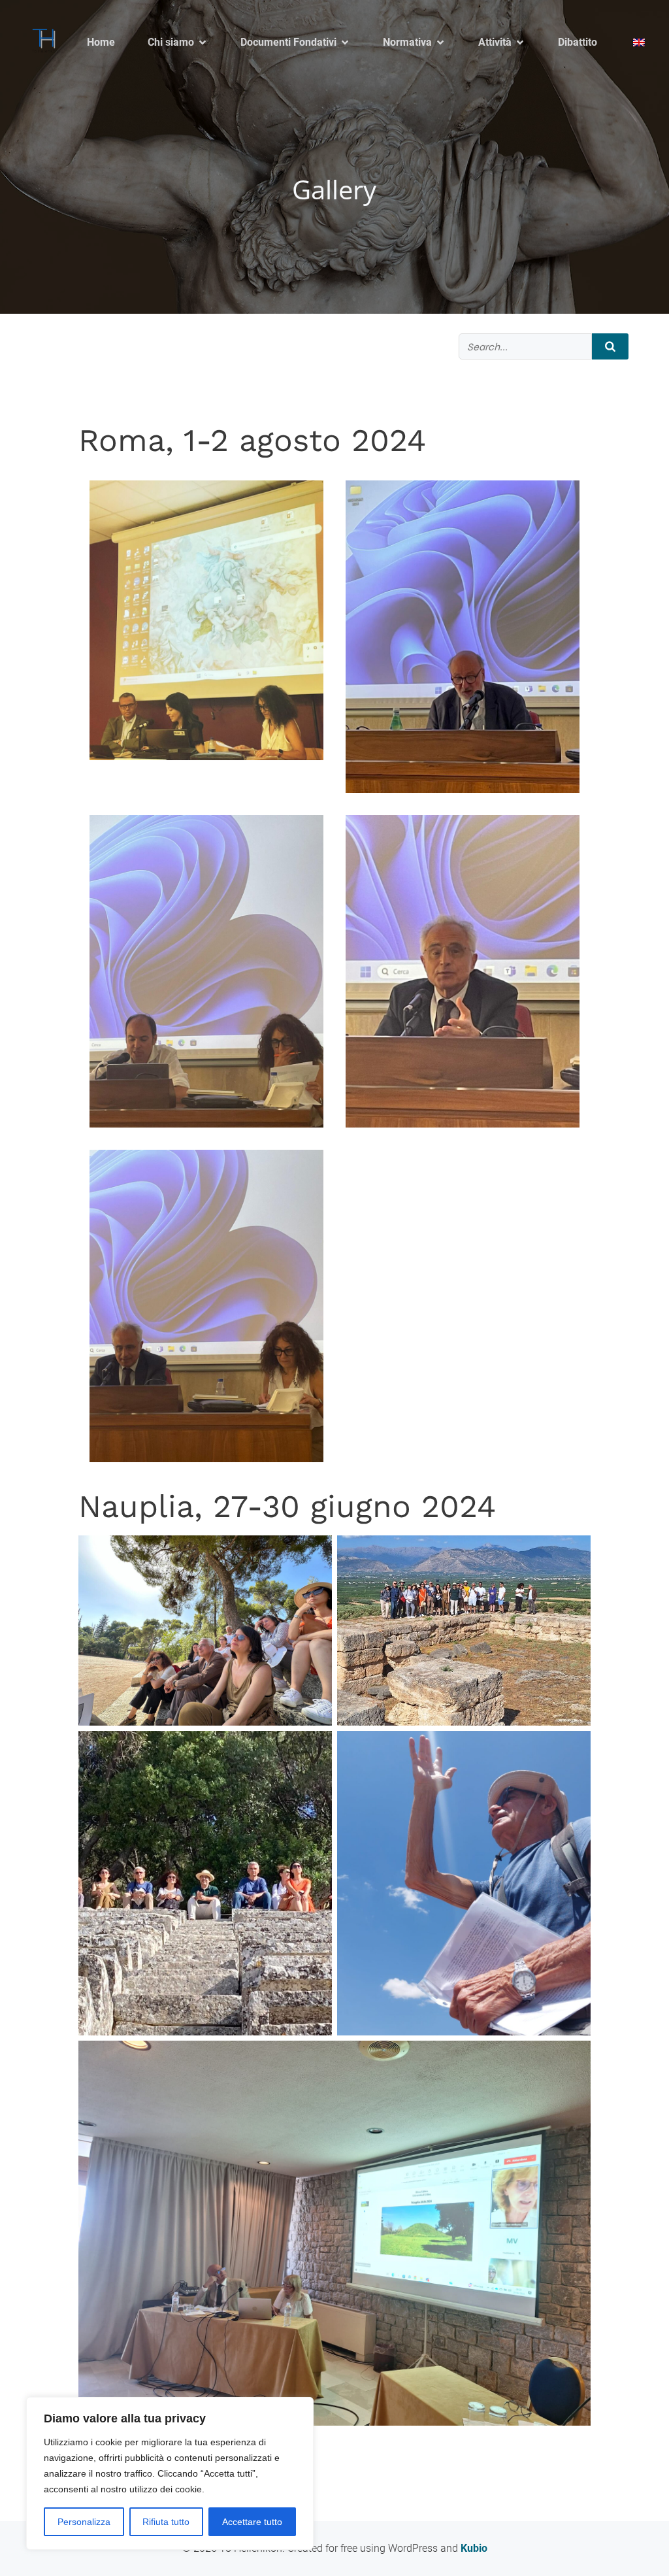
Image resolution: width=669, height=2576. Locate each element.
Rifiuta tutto (166, 2522)
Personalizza (84, 2522)
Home (101, 42)
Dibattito (578, 42)
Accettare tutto (252, 2522)
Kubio (474, 2548)
